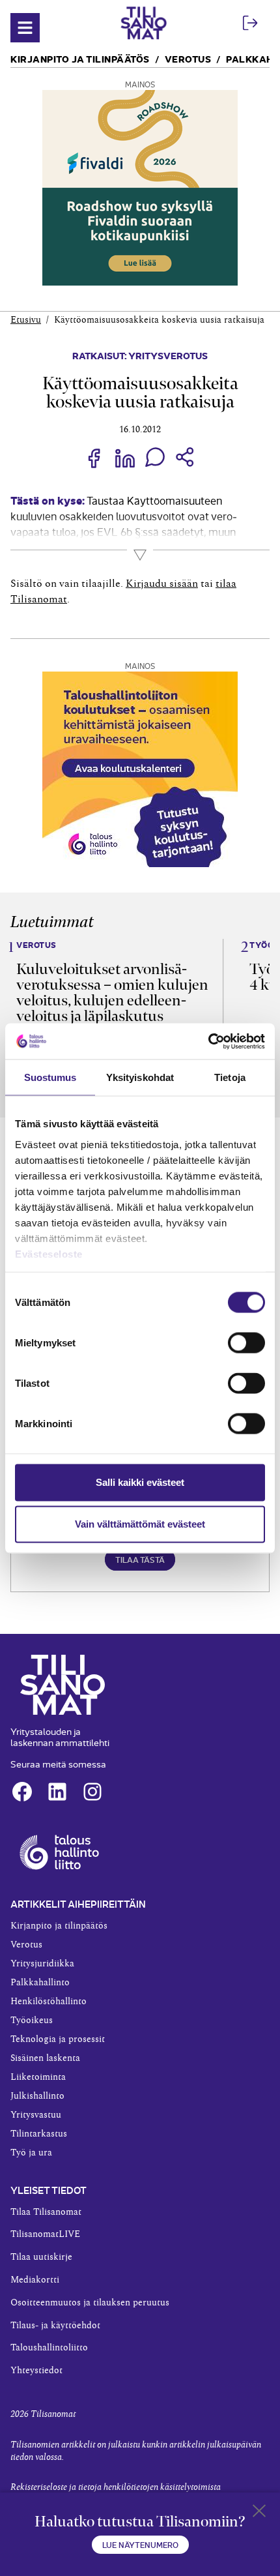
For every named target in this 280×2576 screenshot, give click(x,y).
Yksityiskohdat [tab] (140, 1077)
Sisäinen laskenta (45, 2058)
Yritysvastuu (36, 2115)
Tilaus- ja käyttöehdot (55, 2326)
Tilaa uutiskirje (41, 2257)
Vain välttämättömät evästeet (140, 1524)
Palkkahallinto (40, 1983)
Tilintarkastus (39, 2134)
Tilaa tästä (140, 1559)
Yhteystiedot (36, 2371)
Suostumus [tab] (50, 1077)
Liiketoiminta (38, 2077)
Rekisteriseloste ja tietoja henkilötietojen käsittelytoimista (116, 2487)
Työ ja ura (31, 2153)
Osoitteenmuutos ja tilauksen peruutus (90, 2303)
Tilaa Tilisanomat (46, 2212)
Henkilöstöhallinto (49, 2002)
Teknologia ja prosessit (58, 2039)
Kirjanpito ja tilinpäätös (80, 58)
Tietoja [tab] (230, 1077)
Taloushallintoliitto (49, 2348)
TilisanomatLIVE (45, 2234)
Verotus (188, 58)
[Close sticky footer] (259, 2513)
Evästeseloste (49, 1253)
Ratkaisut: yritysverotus (140, 355)
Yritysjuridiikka (42, 1964)
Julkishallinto (37, 2096)
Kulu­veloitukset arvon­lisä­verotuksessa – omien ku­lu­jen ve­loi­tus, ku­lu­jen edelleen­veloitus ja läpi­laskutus (112, 992)
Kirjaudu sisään (162, 584)
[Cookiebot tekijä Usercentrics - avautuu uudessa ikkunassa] (208, 1041)
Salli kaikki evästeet (140, 1482)
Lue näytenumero (140, 2544)
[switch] (246, 1343)
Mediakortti (35, 2280)
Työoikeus (32, 2021)
